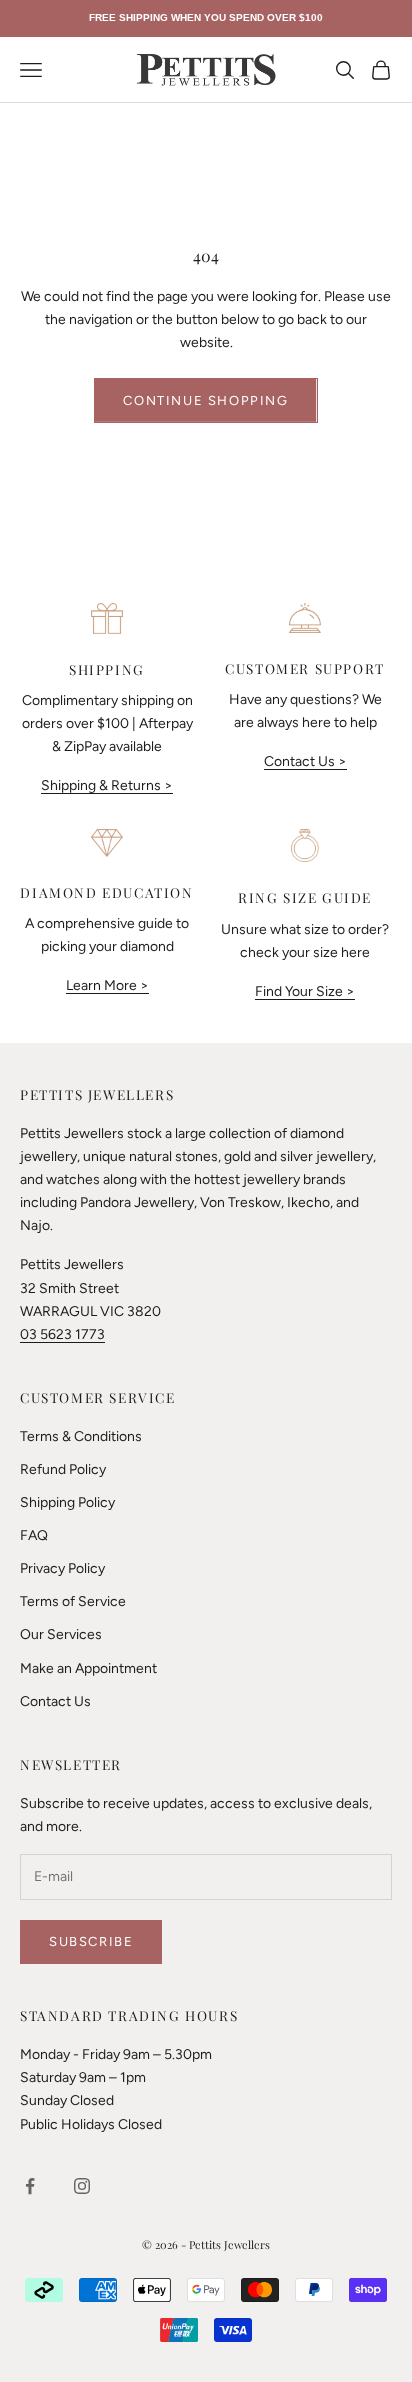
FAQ (34, 1535)
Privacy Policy (62, 1568)
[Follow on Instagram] (82, 2186)
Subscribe (91, 1941)
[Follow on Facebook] (30, 2186)
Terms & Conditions (81, 1436)
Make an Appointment (88, 1668)
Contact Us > (305, 761)
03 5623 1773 (62, 1334)
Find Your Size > (305, 991)
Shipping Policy (67, 1502)
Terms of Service (73, 1601)
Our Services (61, 1634)
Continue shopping (205, 400)
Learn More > (107, 985)
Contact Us (55, 1701)
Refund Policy (63, 1469)
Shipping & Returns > (107, 785)
